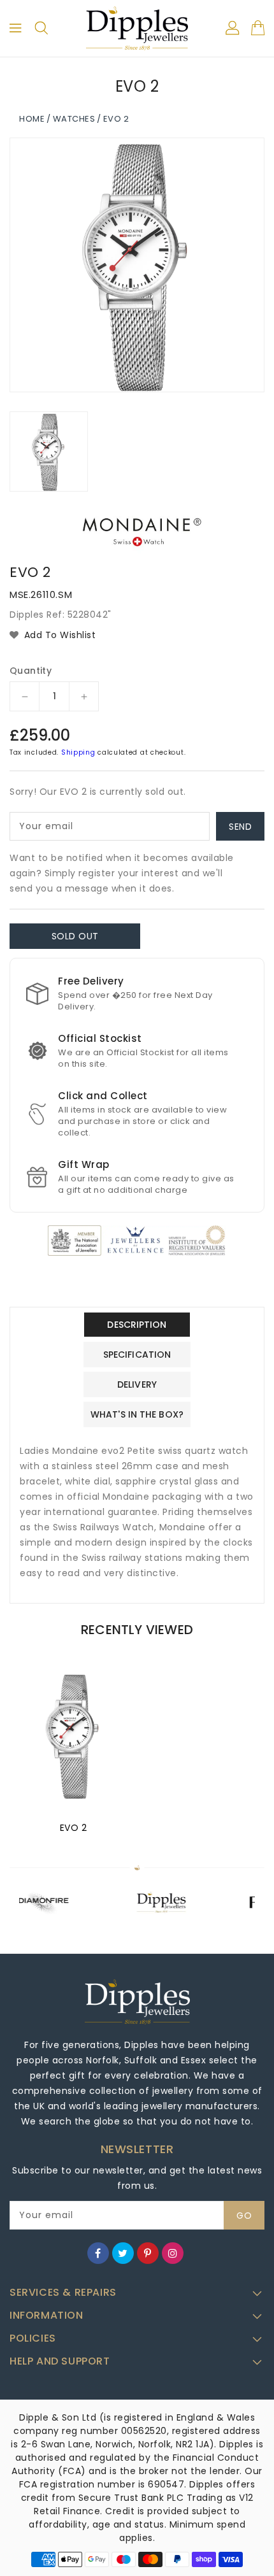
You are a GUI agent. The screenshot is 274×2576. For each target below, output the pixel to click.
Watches (74, 119)
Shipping (78, 752)
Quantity (31, 671)
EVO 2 (74, 1828)
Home (32, 119)
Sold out (75, 936)
